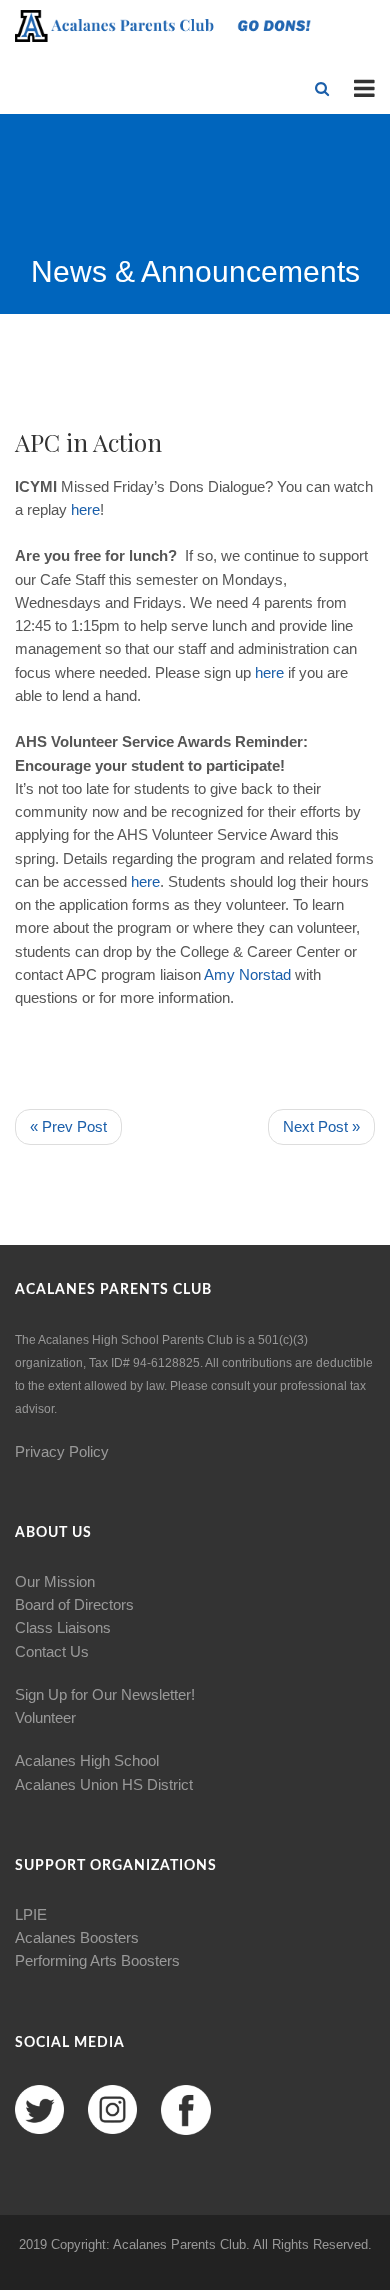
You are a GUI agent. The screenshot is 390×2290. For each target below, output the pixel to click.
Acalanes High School (87, 1760)
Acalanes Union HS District (104, 1784)
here (85, 509)
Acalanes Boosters (77, 1937)
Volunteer (45, 1717)
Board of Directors (74, 1604)
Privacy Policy (62, 1451)
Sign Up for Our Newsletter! (105, 1694)
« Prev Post (68, 1126)
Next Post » (321, 1126)
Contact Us (52, 1651)
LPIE (31, 1914)
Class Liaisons (63, 1627)
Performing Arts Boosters (97, 1960)
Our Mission (55, 1581)
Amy (219, 974)
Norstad (265, 974)
